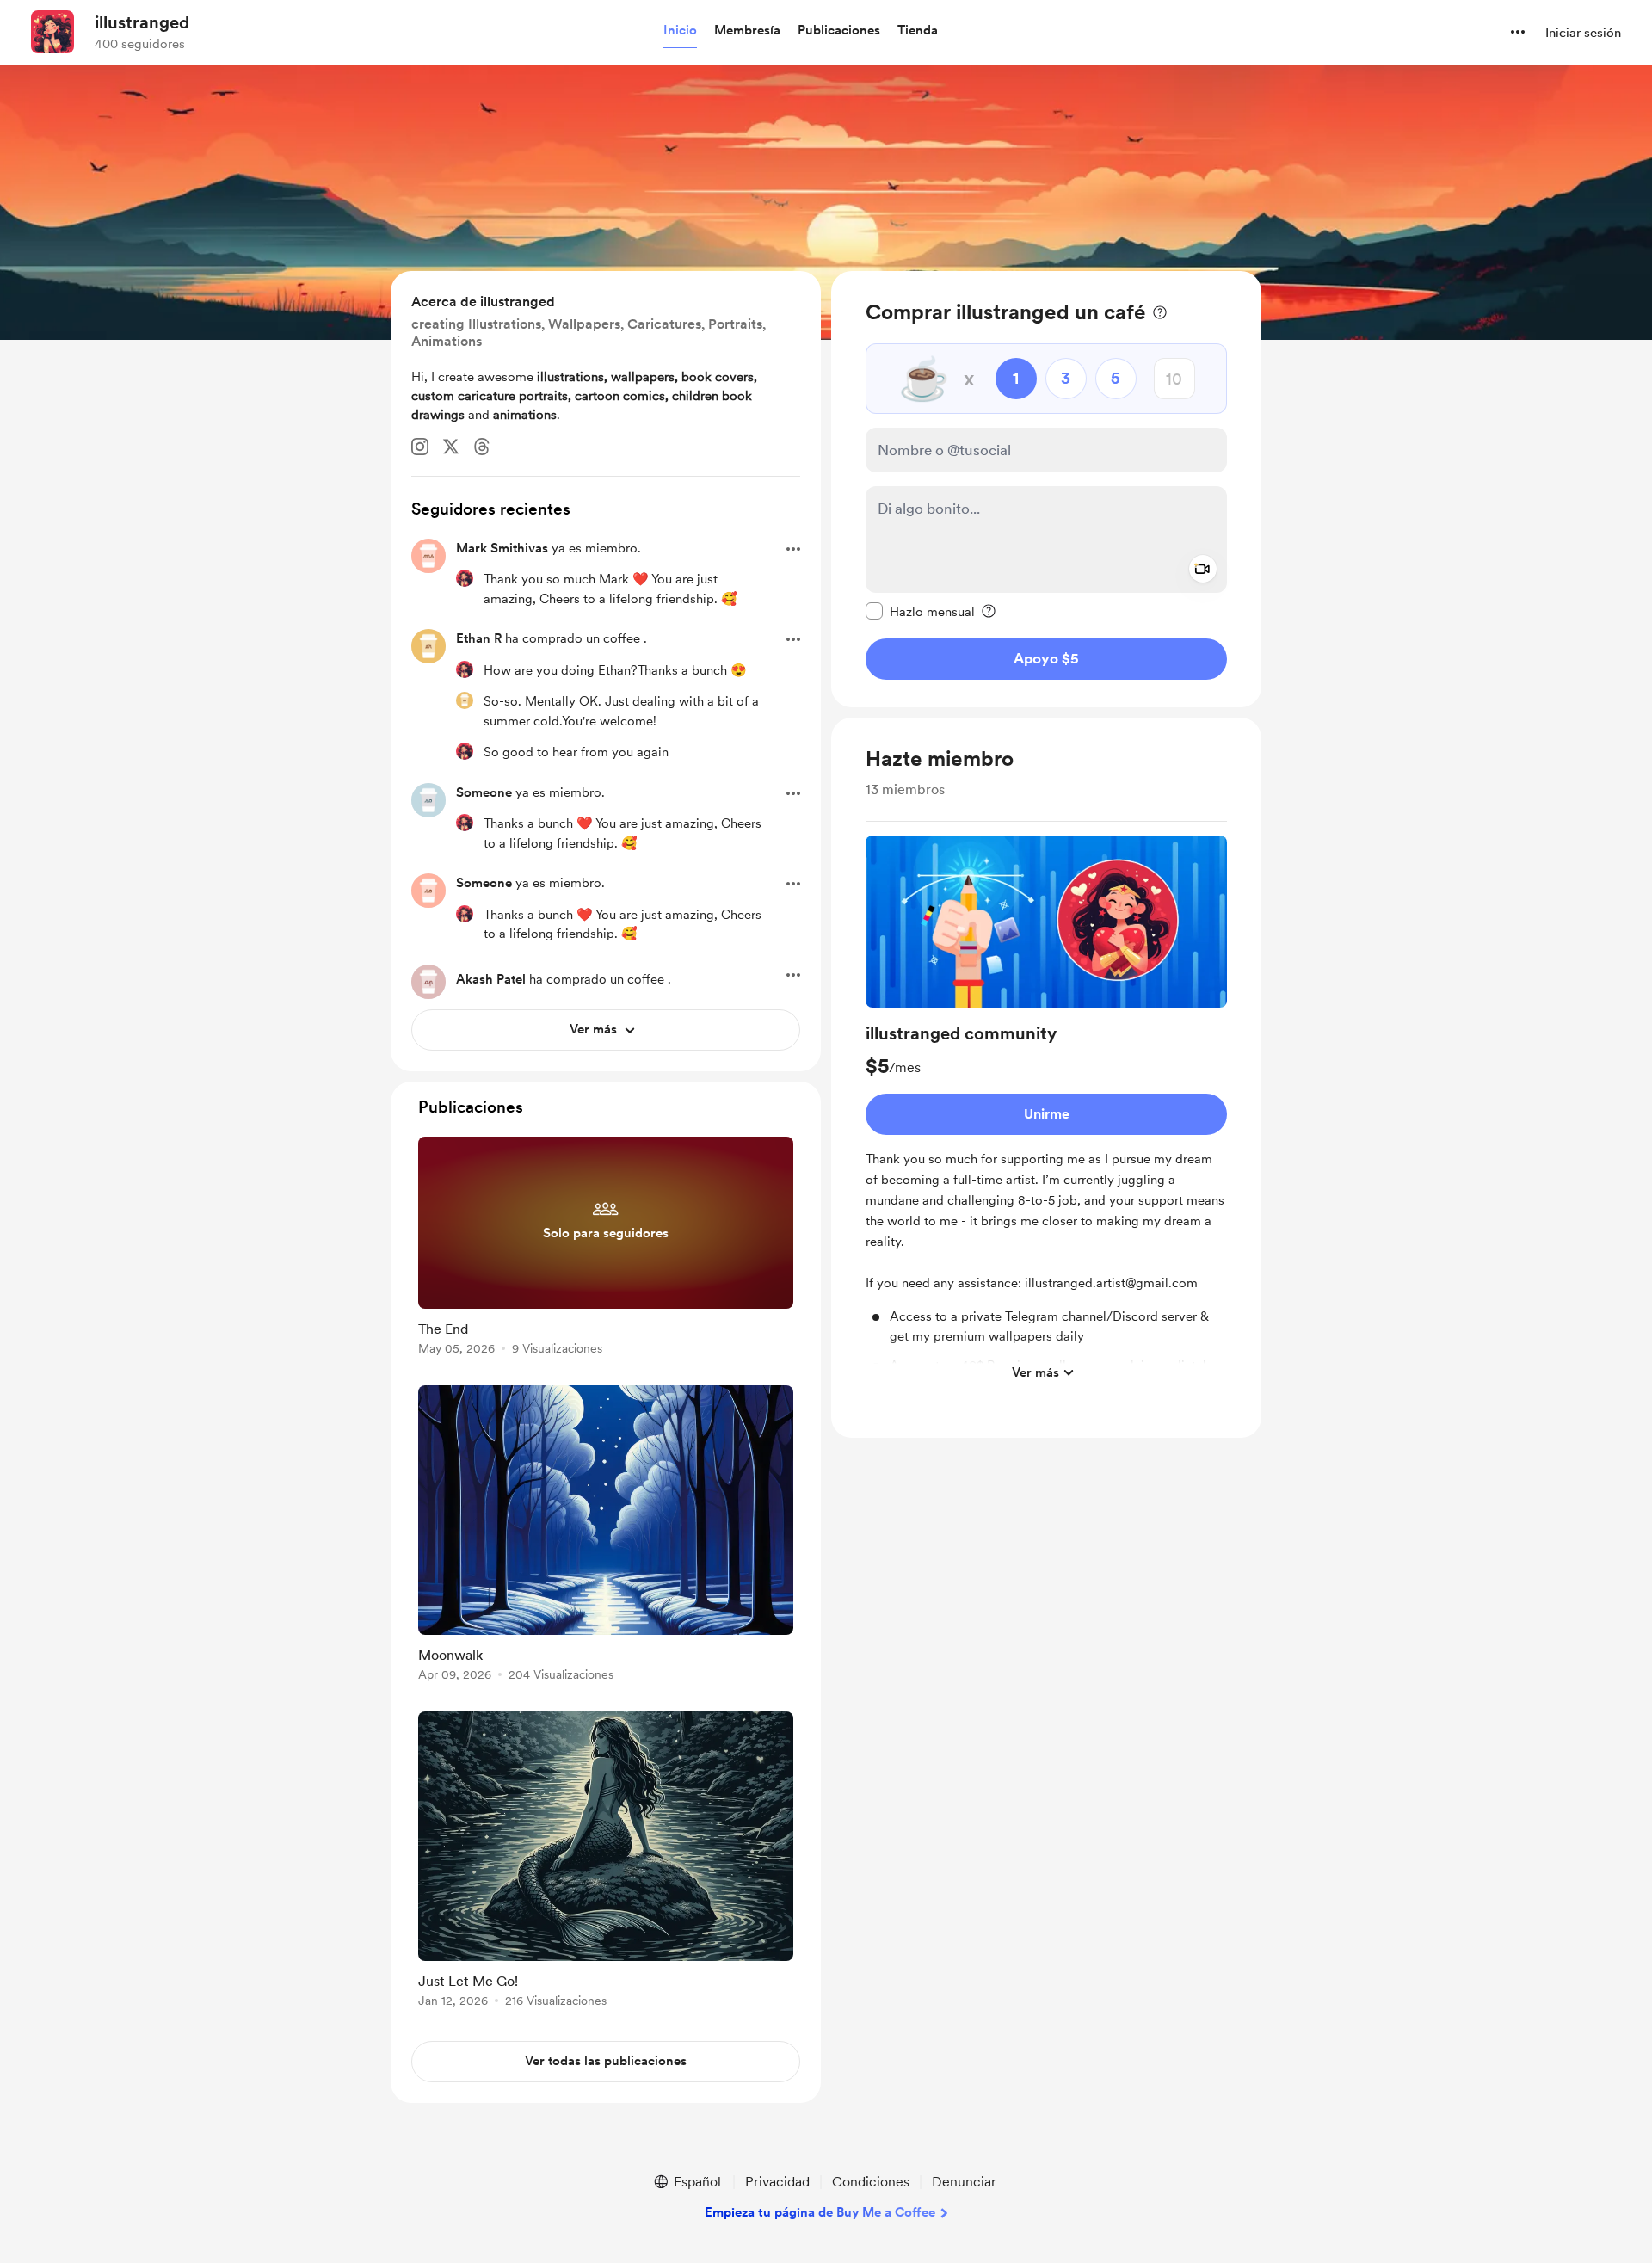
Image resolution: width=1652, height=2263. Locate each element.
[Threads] (482, 447)
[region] (1046, 489)
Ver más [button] (1036, 1372)
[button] (680, 31)
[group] (1046, 1113)
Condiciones (871, 2182)
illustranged (142, 22)
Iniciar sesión (1583, 33)
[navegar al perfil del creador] (52, 32)
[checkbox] (920, 611)
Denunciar (964, 2182)
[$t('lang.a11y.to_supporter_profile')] (465, 578)
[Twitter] (451, 447)
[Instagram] (420, 447)
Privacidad (777, 2182)
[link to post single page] (606, 1249)
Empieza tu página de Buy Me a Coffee (820, 2212)
